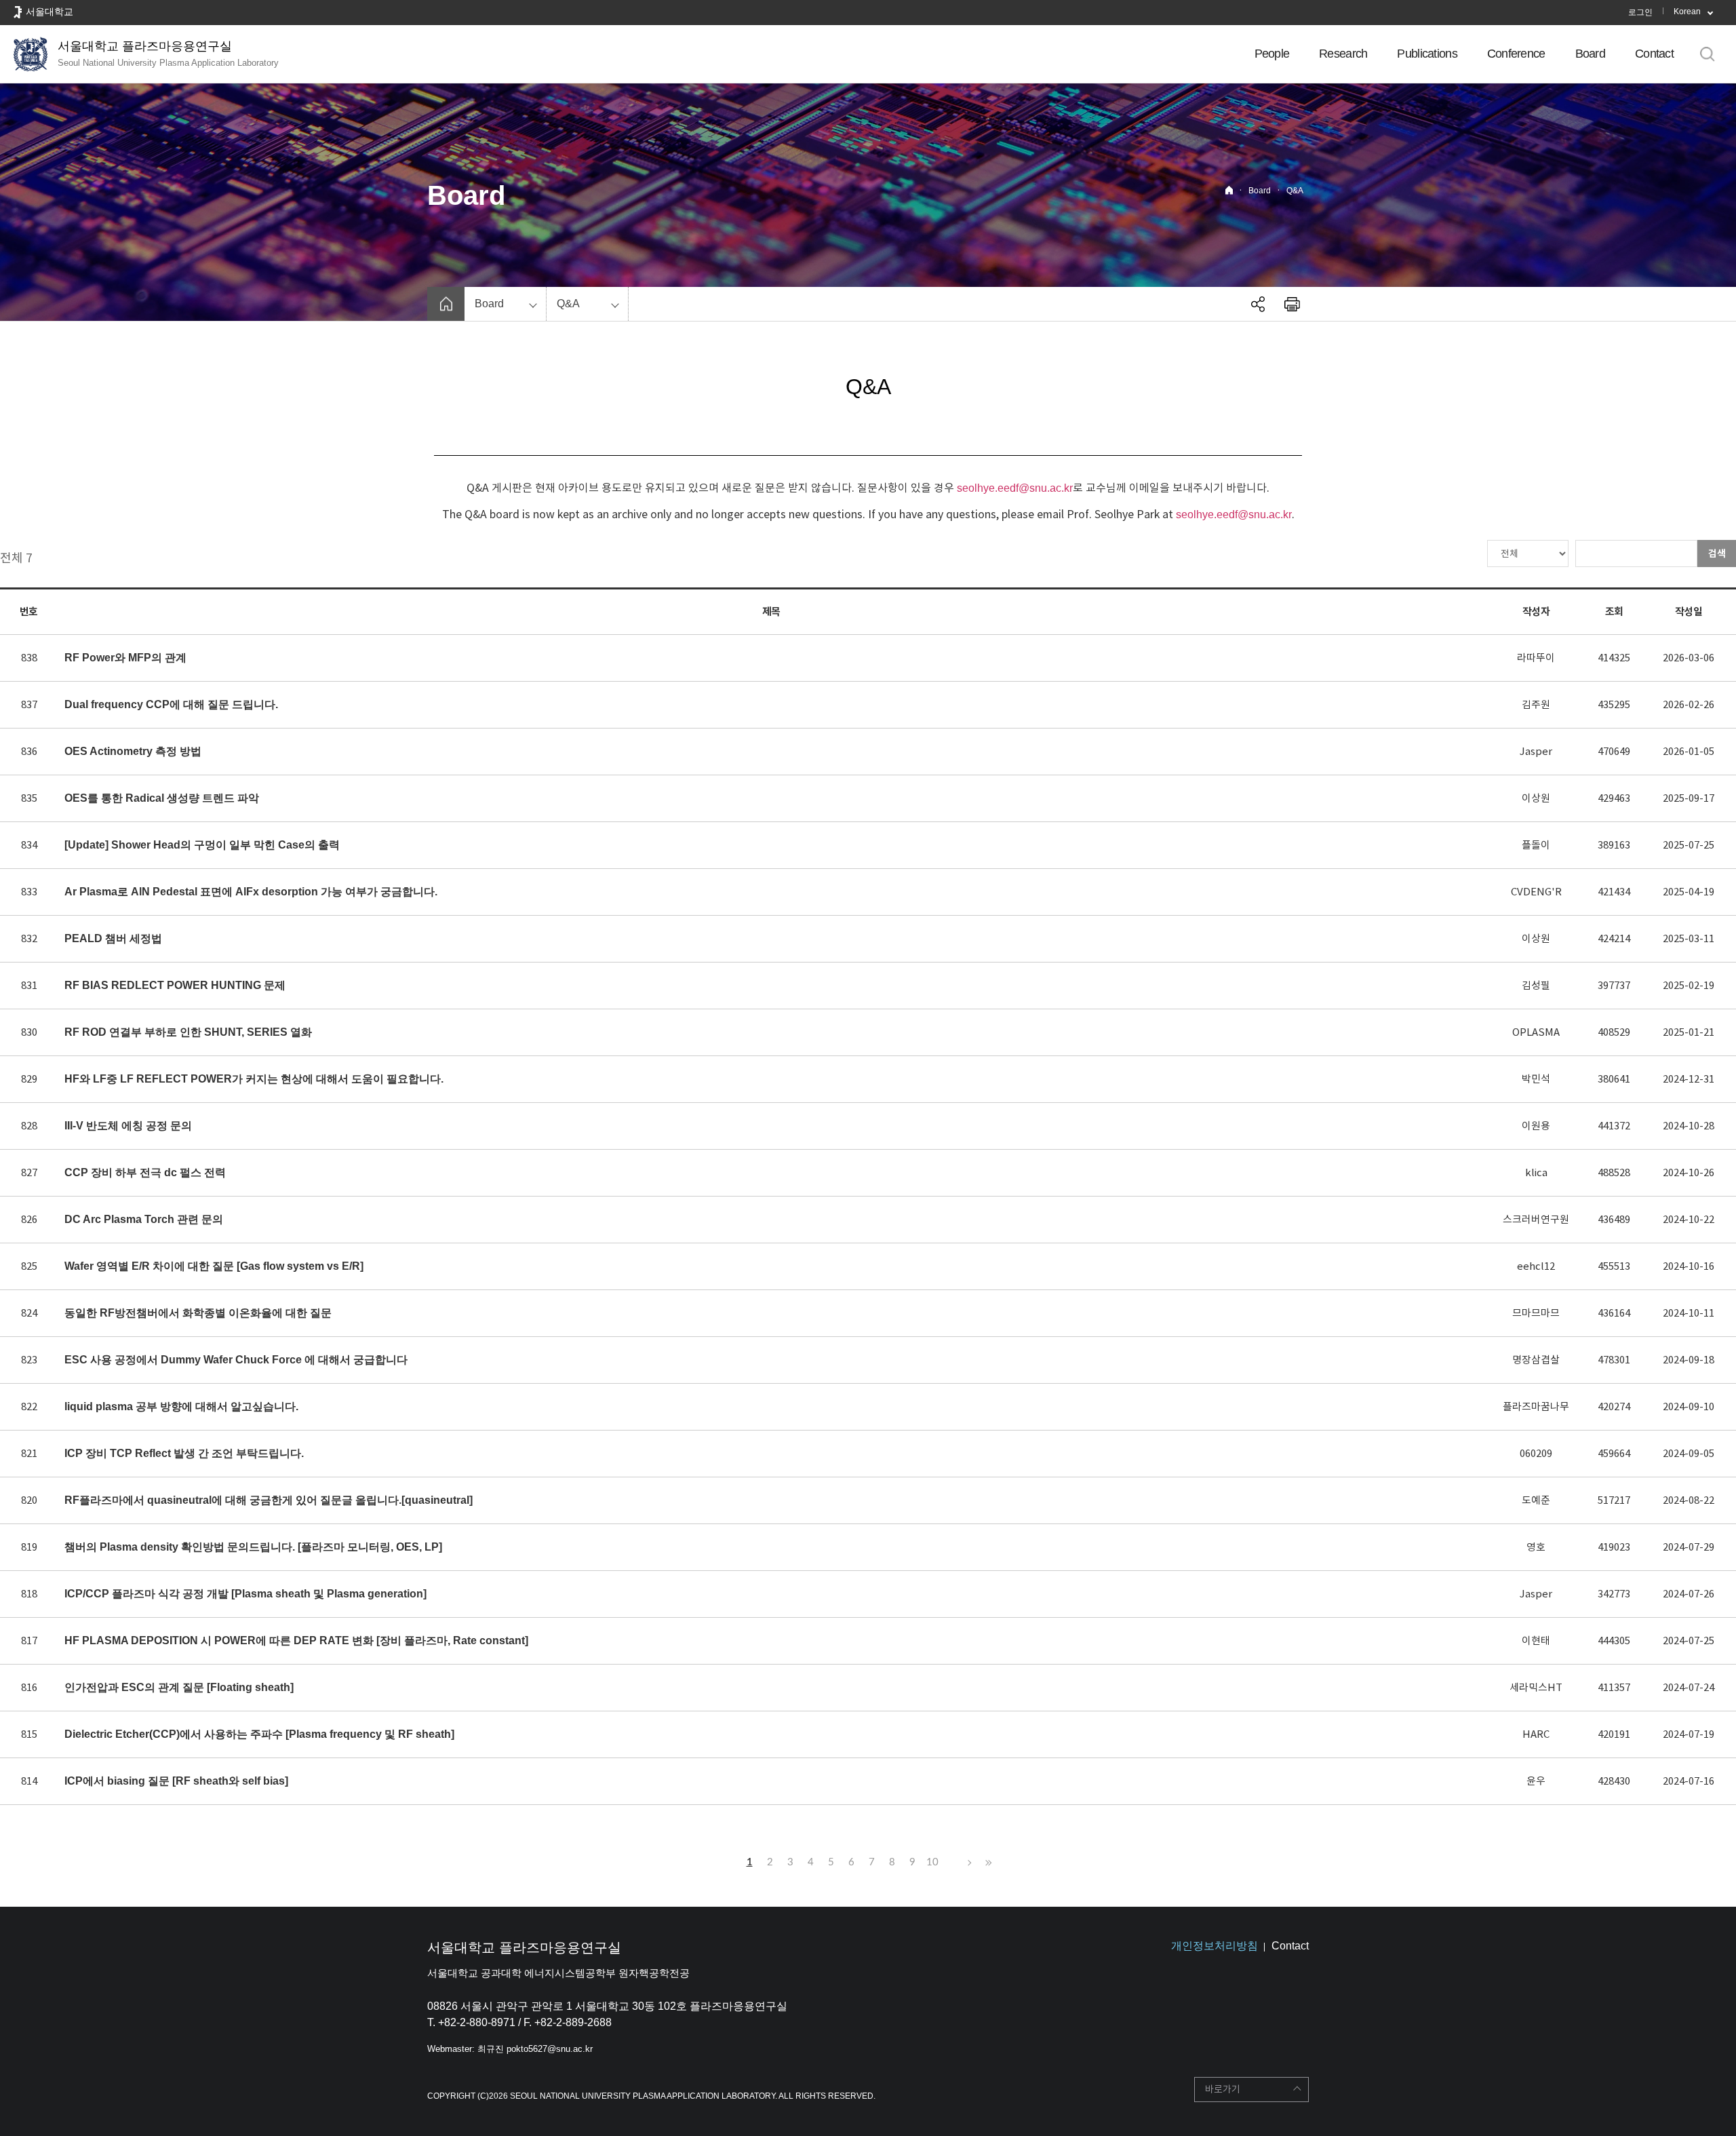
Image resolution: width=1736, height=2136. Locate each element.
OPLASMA (1536, 1032)
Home (1229, 190)
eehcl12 (1536, 1266)
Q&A (1295, 191)
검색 (1717, 554)
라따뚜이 (1536, 658)
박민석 (1536, 1079)
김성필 (1536, 985)
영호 (1536, 1547)
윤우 (1536, 1781)
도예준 (1536, 1500)
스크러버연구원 (1536, 1219)
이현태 (1536, 1640)
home (446, 304)
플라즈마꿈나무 (1536, 1406)
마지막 (987, 1863)
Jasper (1536, 751)
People (1272, 54)
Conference (1516, 54)
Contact (1654, 54)
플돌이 (1536, 845)
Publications (1427, 54)
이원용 (1536, 1126)
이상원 (1536, 798)
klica (1536, 1172)
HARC (1536, 1734)
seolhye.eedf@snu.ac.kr (1015, 488)
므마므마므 (1536, 1313)
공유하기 (1258, 304)
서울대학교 (50, 12)
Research (1343, 54)
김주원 (1536, 704)
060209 (1536, 1453)
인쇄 (1292, 304)
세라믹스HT (1536, 1687)
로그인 (1640, 12)
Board (1590, 54)
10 (932, 1862)
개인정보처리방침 (1215, 1946)
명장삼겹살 (1536, 1360)
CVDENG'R (1536, 892)
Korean (1687, 12)
